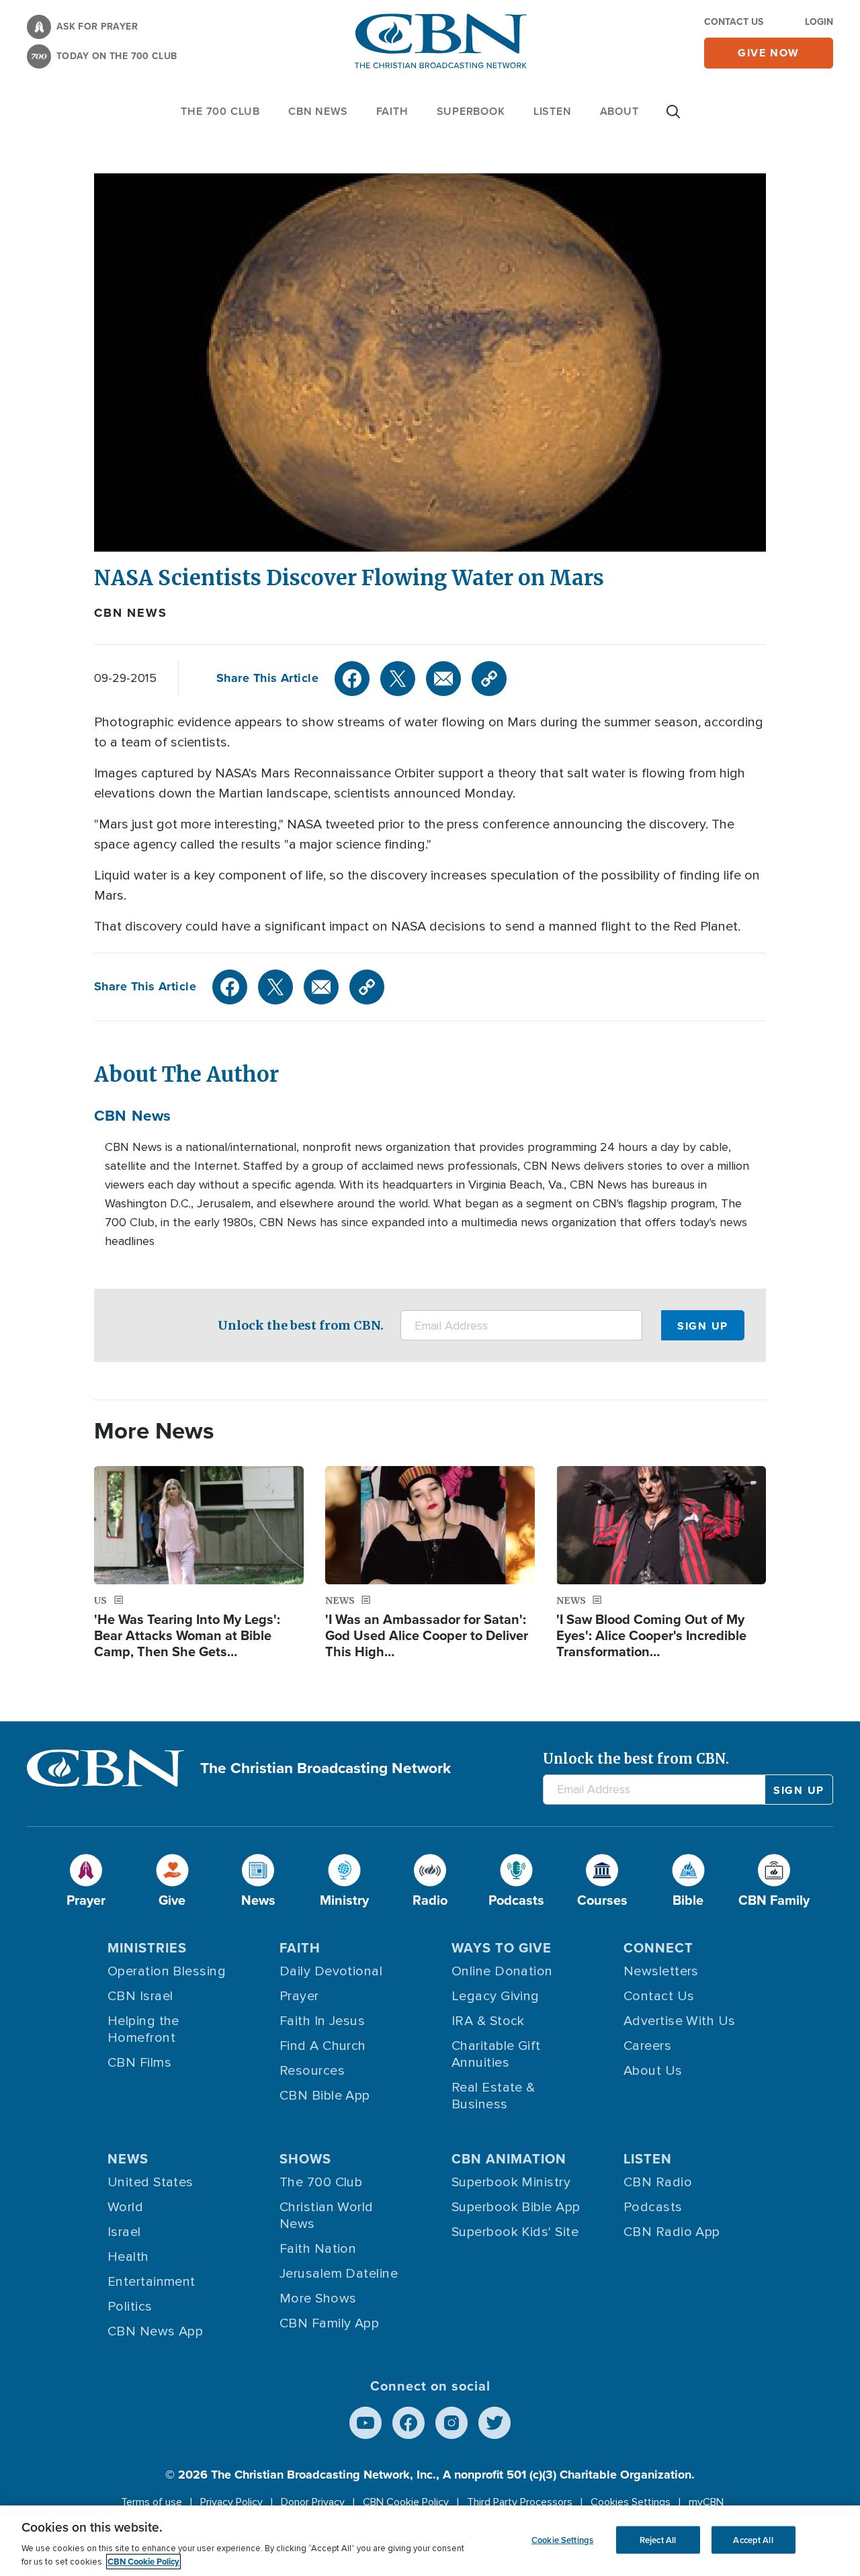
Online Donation (502, 1971)
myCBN (706, 2502)
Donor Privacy (313, 2502)
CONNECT (658, 1947)
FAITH (392, 111)
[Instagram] (451, 2423)
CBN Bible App (325, 2096)
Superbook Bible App (516, 2207)
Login (819, 22)
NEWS (128, 2158)
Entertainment (152, 2282)
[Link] (489, 679)
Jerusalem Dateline (339, 2274)
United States (150, 2182)
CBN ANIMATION (509, 2158)
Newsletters (661, 1971)
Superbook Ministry (511, 2182)
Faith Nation (318, 2249)
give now (769, 53)
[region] (430, 2541)
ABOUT (619, 111)
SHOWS (305, 2158)
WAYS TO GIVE (502, 1947)
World (125, 2207)
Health (128, 2257)
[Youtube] (365, 2423)
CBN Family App (329, 2323)
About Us (653, 2071)
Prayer (299, 1996)
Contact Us (734, 22)
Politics (130, 2307)
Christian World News (327, 2216)
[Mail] (443, 679)
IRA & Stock (488, 2021)
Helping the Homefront (143, 2029)
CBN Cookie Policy (406, 2502)
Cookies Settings (631, 2502)
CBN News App (155, 2331)
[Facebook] (352, 679)
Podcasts (653, 2207)
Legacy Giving (496, 1996)
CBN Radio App (672, 2232)
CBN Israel (140, 1996)
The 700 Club (220, 111)
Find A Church (323, 2046)
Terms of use (152, 2502)
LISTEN (553, 111)
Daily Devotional (331, 1971)
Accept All (753, 2539)
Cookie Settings (562, 2539)
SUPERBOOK (471, 111)
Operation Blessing (167, 1971)
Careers (647, 2046)
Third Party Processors (520, 2502)
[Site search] (673, 118)
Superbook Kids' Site (515, 2232)
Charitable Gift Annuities (496, 2054)
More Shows (318, 2299)
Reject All (658, 2539)
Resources (312, 2071)
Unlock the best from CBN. (301, 1325)
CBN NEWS (318, 111)
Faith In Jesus (322, 2021)
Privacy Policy (231, 2502)
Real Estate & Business (493, 2096)
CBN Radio (658, 2182)
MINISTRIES (147, 1947)
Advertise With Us (680, 2021)
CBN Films (139, 2063)
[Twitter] (398, 679)
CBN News (130, 613)
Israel (124, 2232)
